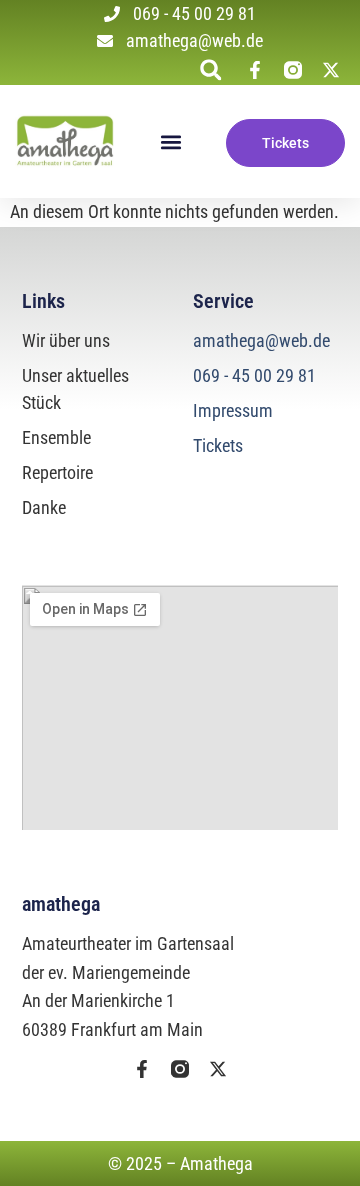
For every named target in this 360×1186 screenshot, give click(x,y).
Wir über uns (66, 340)
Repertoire (57, 472)
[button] (210, 69)
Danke (44, 507)
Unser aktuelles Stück (75, 389)
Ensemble (56, 437)
